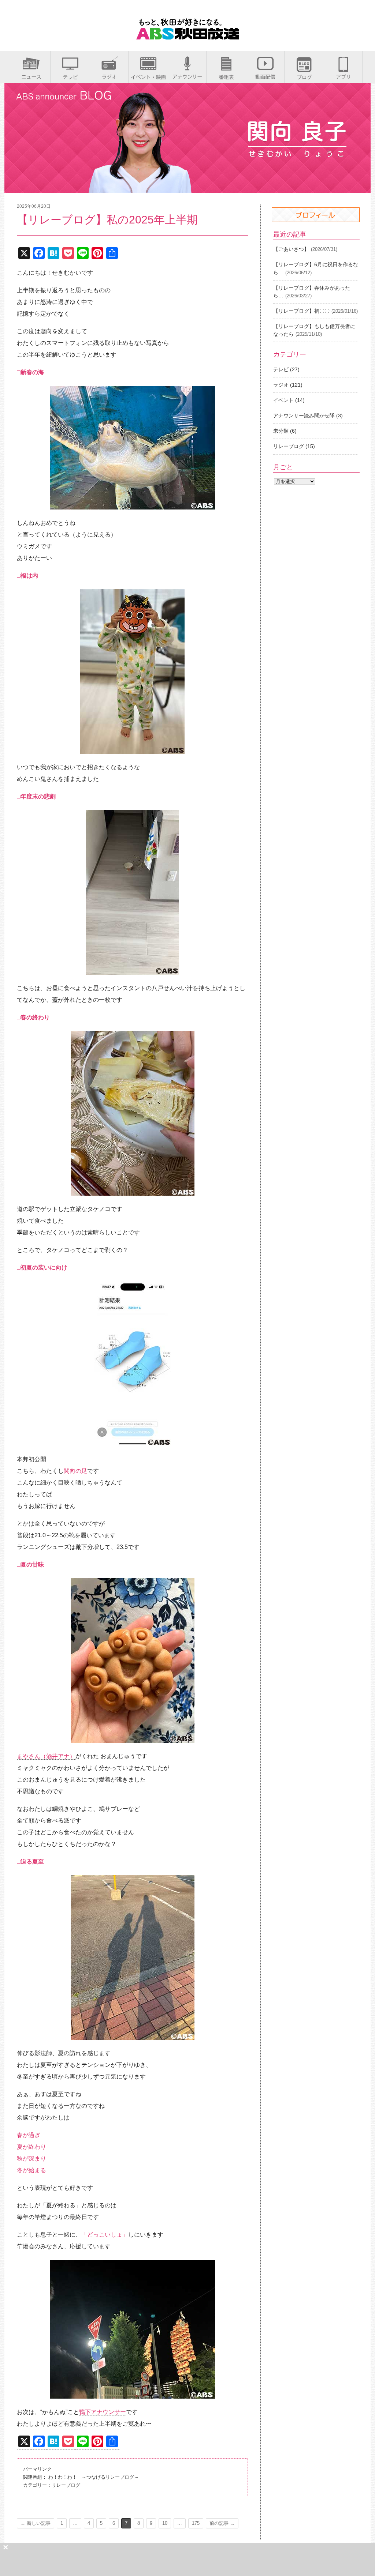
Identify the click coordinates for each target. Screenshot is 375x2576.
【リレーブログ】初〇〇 (301, 311)
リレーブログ (66, 2485)
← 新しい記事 (36, 2523)
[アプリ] (343, 77)
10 (165, 2523)
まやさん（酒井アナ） (46, 1756)
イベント (283, 400)
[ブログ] (304, 77)
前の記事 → (222, 2523)
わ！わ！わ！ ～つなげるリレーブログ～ (94, 2477)
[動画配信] (265, 77)
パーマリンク (37, 2469)
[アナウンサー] (187, 77)
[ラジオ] (109, 77)
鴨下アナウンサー (103, 2412)
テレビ (281, 369)
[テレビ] (70, 77)
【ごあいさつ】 (291, 249)
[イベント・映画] (148, 77)
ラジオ (281, 385)
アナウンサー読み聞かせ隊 (304, 415)
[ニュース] (31, 77)
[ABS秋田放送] (187, 36)
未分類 (281, 431)
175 (196, 2523)
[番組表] (226, 77)
